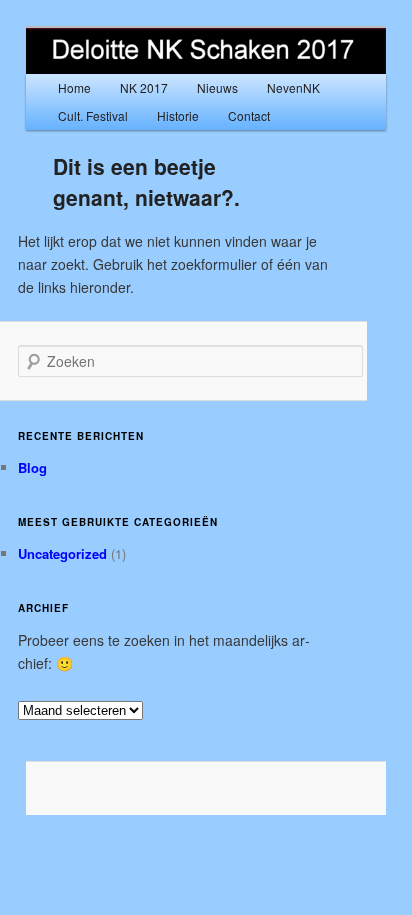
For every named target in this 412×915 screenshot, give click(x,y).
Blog (32, 467)
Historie (178, 115)
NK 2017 (144, 87)
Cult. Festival (93, 115)
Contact (249, 115)
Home (74, 87)
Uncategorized (62, 553)
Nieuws (217, 87)
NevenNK (293, 87)
